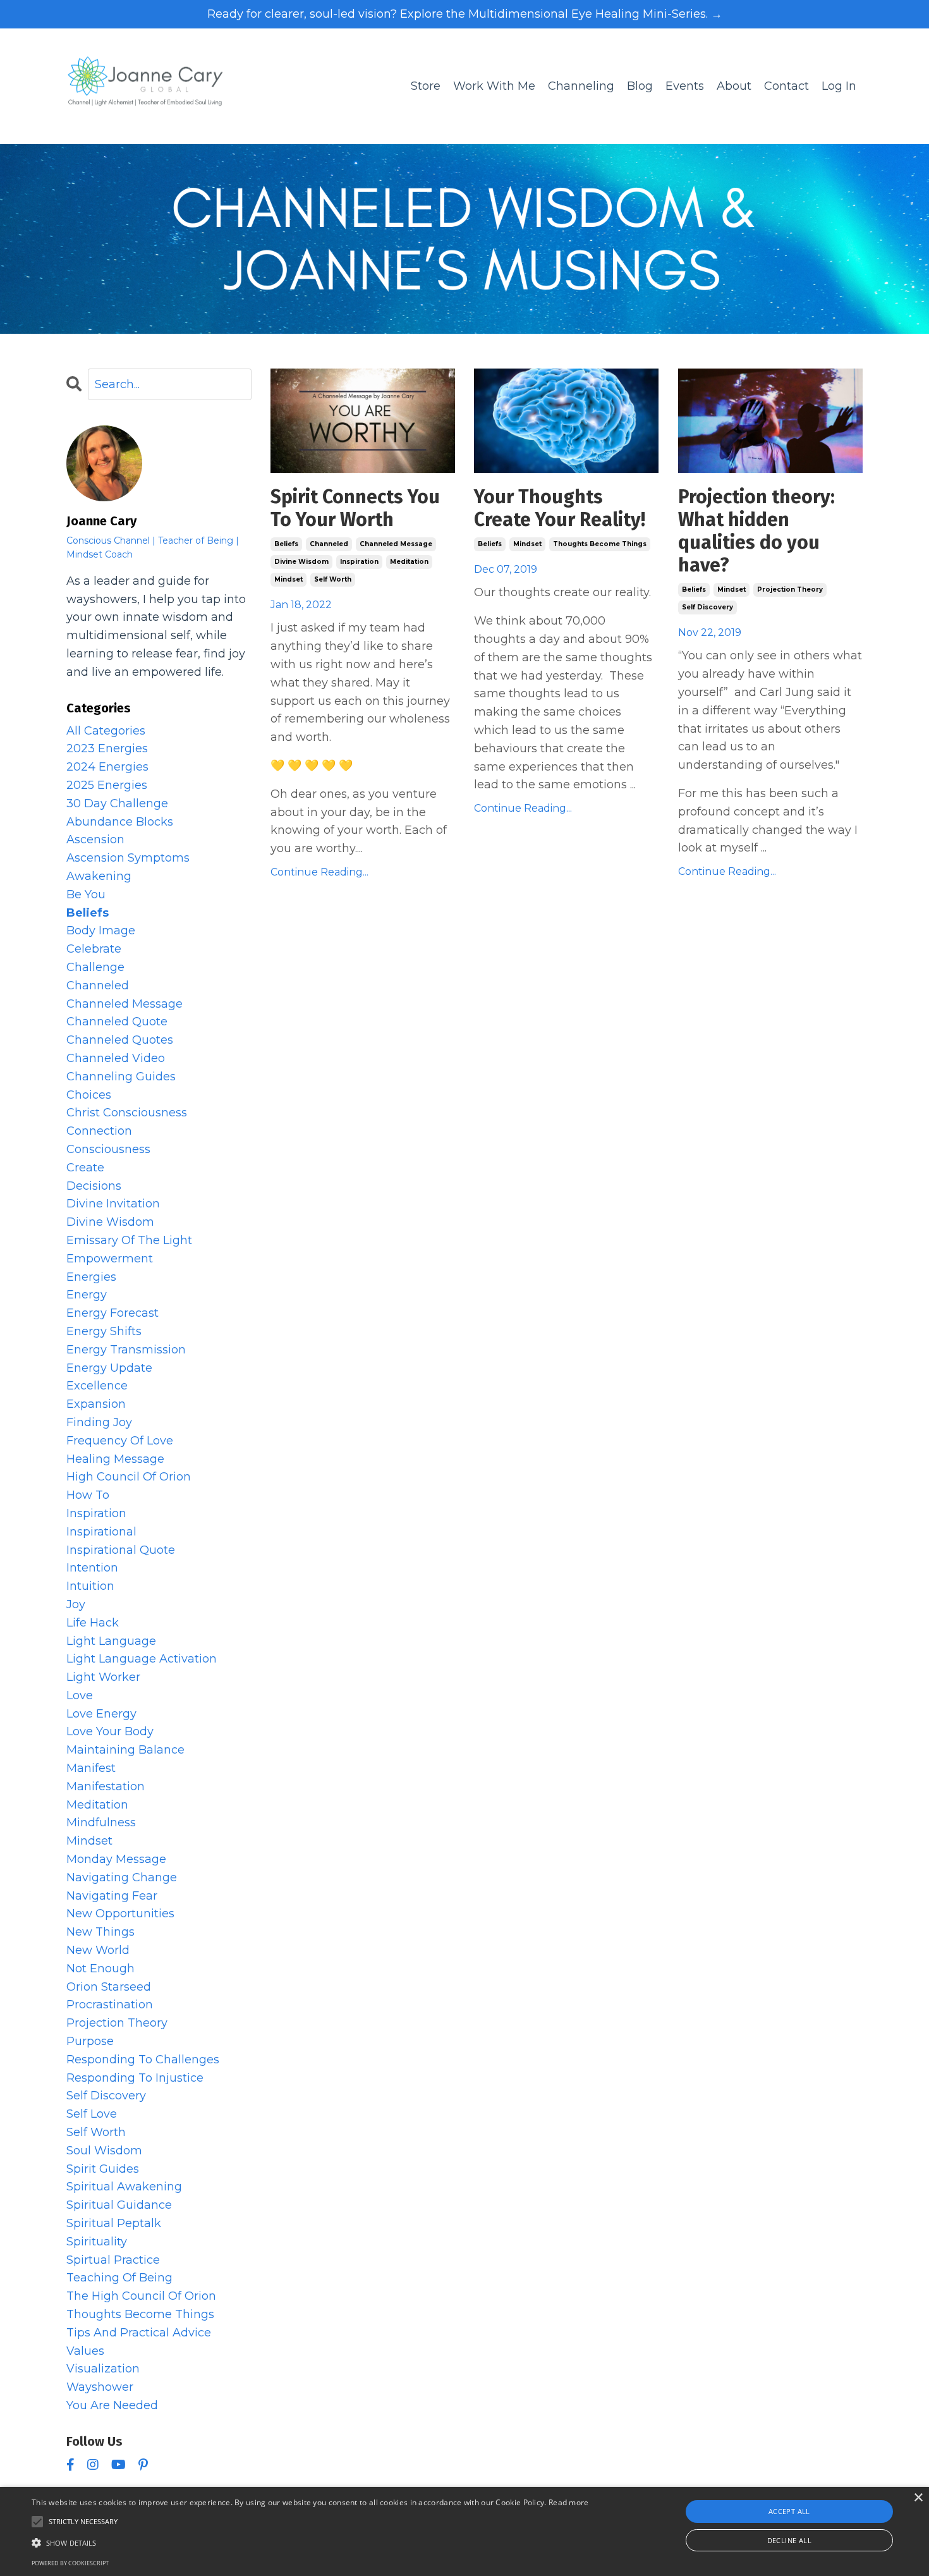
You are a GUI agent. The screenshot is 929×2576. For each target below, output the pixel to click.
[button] (310, 2542)
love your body (110, 1731)
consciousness (108, 1149)
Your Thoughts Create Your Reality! (560, 508)
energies (91, 1277)
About (734, 86)
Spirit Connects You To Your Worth (355, 508)
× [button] (918, 2498)
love (80, 1695)
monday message (116, 1859)
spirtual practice (113, 2260)
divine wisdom (301, 562)
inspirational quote (121, 1550)
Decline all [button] (789, 2540)
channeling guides (121, 1077)
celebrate (94, 949)
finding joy (99, 1422)
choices (89, 1095)
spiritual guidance (119, 2205)
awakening (99, 876)
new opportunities (120, 1914)
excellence (97, 1386)
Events (685, 86)
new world (98, 1950)
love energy (101, 1714)
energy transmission (126, 1350)
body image (101, 931)
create (85, 1168)
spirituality (97, 2242)
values (85, 2351)
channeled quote (117, 1022)
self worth (333, 579)
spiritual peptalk (114, 2223)
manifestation (106, 1786)
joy (76, 1604)
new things (100, 1932)
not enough (100, 1969)
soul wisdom (104, 2151)
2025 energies (107, 785)
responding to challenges (143, 2060)
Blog (640, 86)
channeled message (396, 544)
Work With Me (494, 86)
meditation (409, 562)
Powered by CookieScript (70, 2563)
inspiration (359, 562)
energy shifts (104, 1331)
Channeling (581, 86)
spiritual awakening (124, 2187)
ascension (95, 839)
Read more (569, 2502)
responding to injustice (135, 2078)
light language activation (142, 1659)
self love (92, 2114)
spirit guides (103, 2169)
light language (111, 1641)
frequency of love (120, 1441)
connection (99, 1131)
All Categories (106, 731)
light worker (103, 1677)
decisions (94, 1186)
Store (426, 86)
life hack (93, 1623)
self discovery (707, 607)
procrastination (110, 2005)
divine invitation (113, 1204)
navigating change (122, 1877)
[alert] (464, 2531)
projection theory (790, 589)
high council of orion (129, 1477)
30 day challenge (117, 803)
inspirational (101, 1532)
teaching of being (119, 2278)
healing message (115, 1459)
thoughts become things (600, 544)
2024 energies (107, 767)
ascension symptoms (128, 858)
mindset (288, 579)
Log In (839, 86)
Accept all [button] (789, 2511)
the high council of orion (141, 2296)
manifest (91, 1768)
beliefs (286, 544)
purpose (90, 2041)
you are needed (112, 2405)
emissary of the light (129, 1240)
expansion (96, 1404)
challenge (95, 967)
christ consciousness (127, 1113)
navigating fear (112, 1896)
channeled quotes (120, 1040)
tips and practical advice (139, 2333)
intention (92, 1568)
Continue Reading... (319, 872)
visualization (103, 2369)
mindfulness (101, 1822)
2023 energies (107, 748)
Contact (786, 86)
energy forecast (112, 1313)
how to (88, 1495)
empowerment (110, 1259)
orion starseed (109, 1987)
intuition (90, 1586)
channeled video (116, 1058)
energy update (109, 1368)
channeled (329, 544)
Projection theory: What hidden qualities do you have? (756, 531)
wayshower (100, 2387)
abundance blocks (120, 822)
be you (86, 894)
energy (87, 1295)
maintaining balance (125, 1750)
